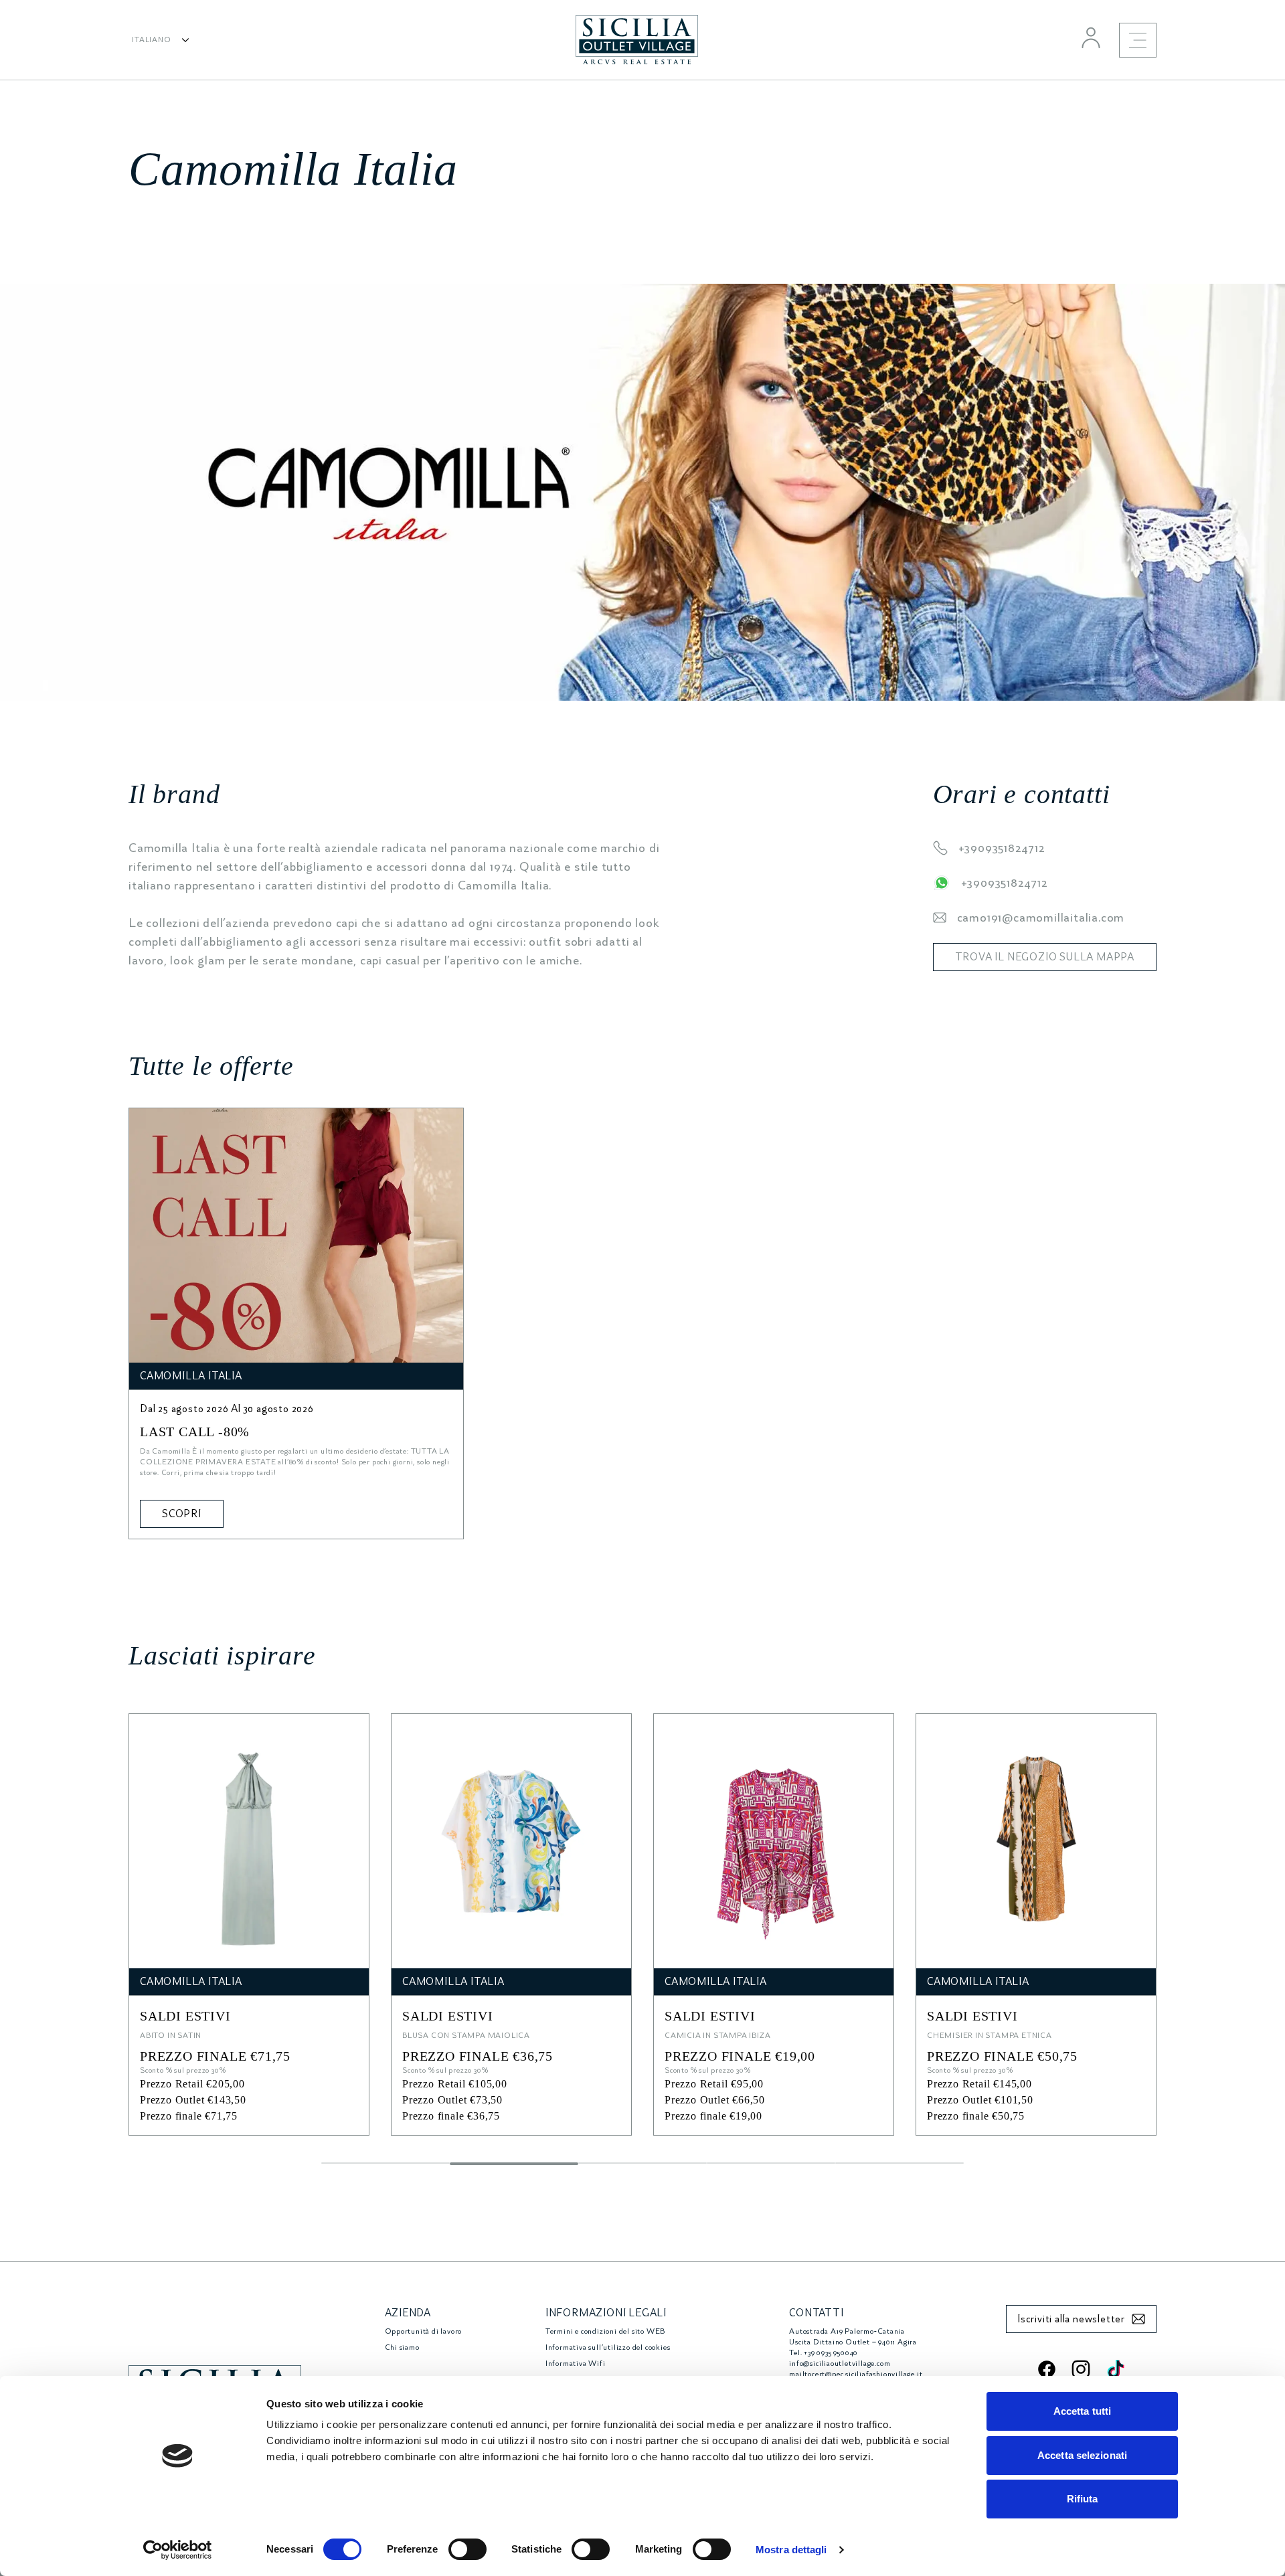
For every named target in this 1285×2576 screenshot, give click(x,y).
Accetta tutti (1082, 2411)
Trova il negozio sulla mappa (1045, 957)
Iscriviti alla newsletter (1071, 2319)
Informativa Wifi (576, 2364)
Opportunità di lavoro (424, 2331)
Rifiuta (1083, 2499)
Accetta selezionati (1082, 2455)
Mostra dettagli (791, 2550)
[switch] (467, 2549)
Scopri (182, 1514)
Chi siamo (402, 2347)
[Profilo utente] (1091, 37)
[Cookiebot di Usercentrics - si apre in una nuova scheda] (178, 2550)
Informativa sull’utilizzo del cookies (608, 2347)
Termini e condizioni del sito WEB (605, 2331)
